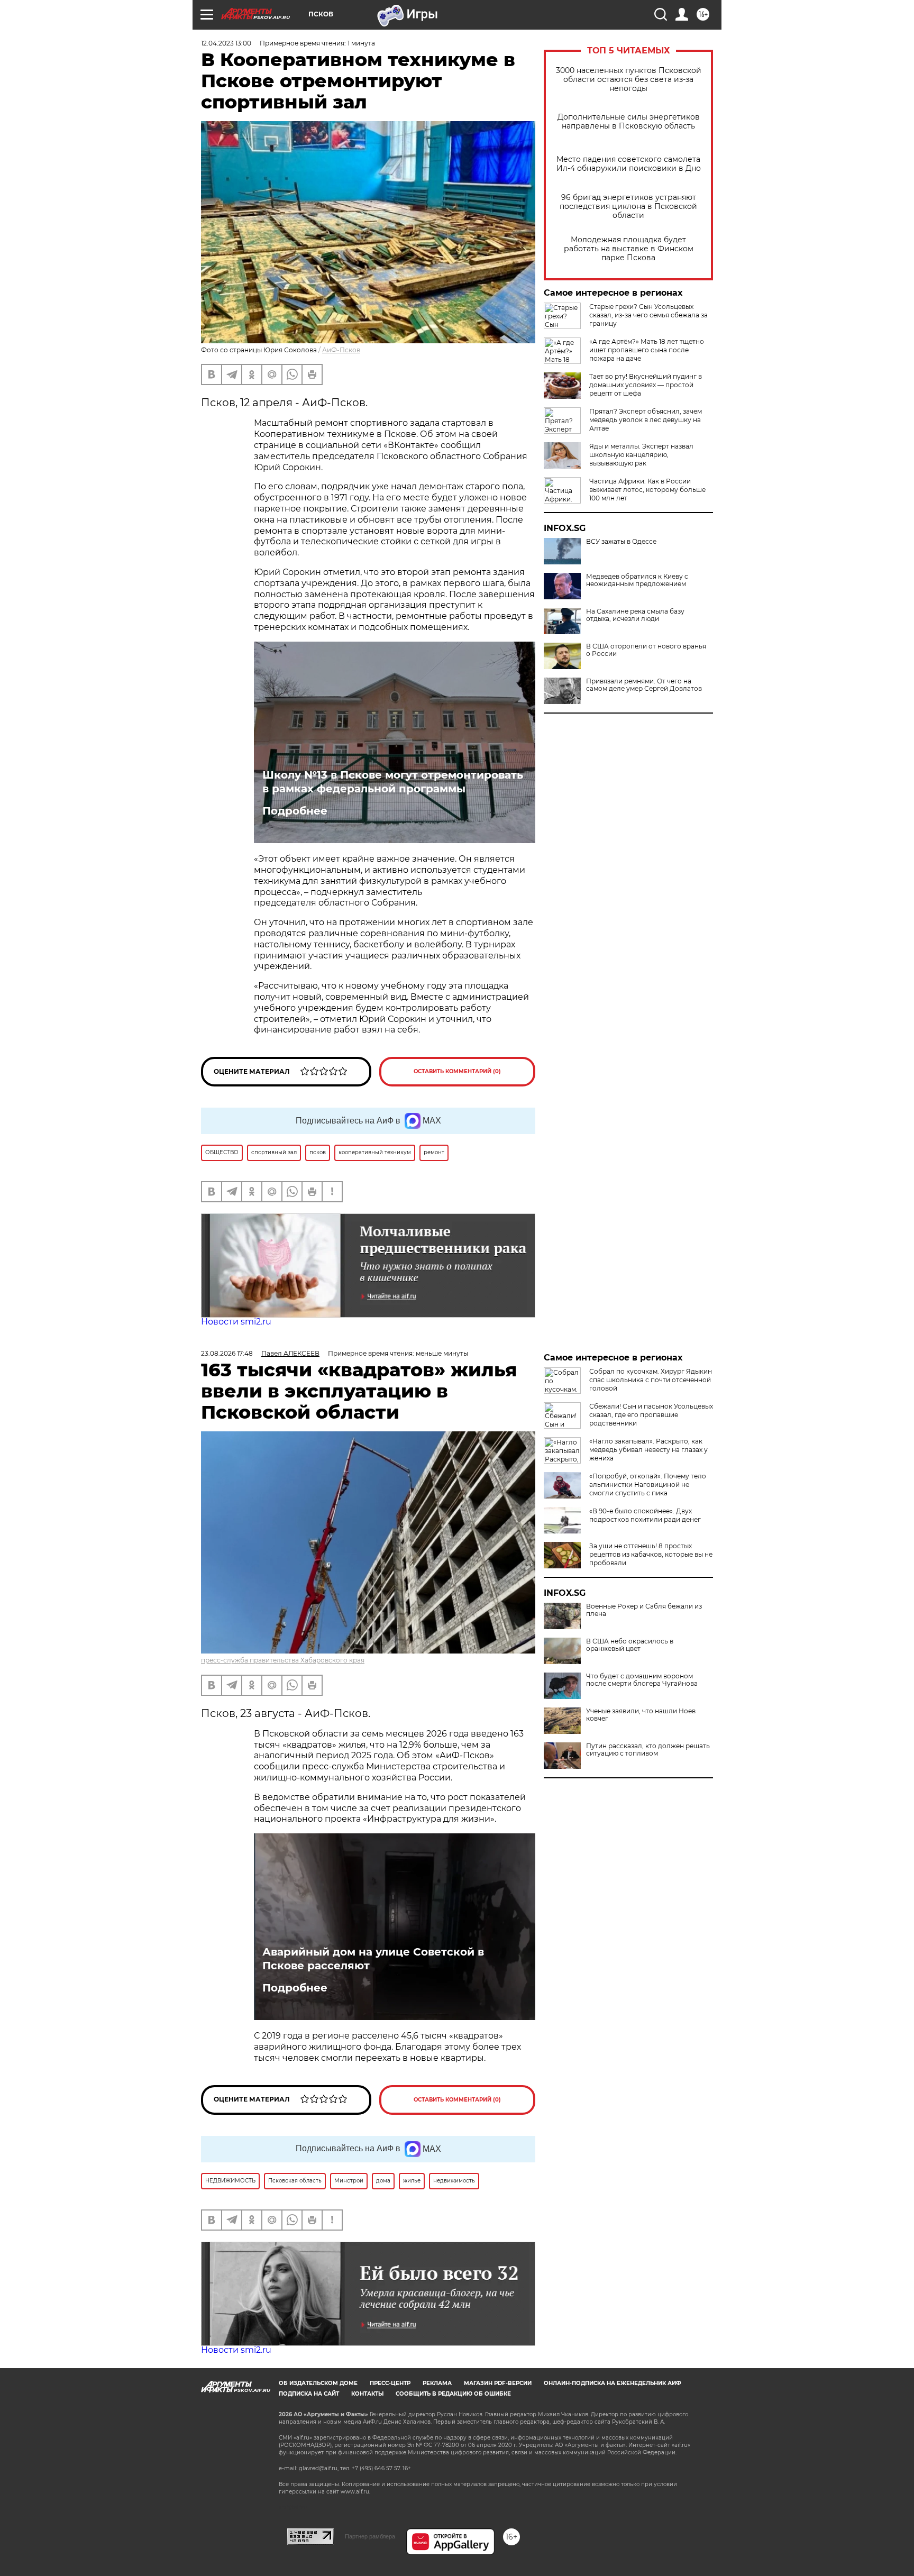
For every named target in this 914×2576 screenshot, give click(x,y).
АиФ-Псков (341, 350)
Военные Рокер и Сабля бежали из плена (644, 1610)
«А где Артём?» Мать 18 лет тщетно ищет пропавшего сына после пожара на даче (647, 350)
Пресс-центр (390, 2383)
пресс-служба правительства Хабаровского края (283, 1660)
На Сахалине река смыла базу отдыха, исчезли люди (635, 615)
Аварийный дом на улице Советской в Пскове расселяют (373, 1959)
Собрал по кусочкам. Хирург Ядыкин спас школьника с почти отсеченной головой (651, 1380)
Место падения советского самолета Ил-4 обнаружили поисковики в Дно (629, 164)
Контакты (367, 2394)
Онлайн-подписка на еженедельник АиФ (613, 2383)
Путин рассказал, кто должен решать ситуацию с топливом (648, 1750)
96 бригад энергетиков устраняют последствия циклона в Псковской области (628, 207)
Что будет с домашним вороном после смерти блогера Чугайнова (642, 1680)
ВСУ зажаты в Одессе (621, 542)
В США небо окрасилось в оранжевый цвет (630, 1645)
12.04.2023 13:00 (226, 43)
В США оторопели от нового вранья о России (646, 650)
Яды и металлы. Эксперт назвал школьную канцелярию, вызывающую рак (641, 455)
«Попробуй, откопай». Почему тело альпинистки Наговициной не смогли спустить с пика (648, 1485)
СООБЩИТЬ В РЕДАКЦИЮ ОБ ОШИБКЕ (453, 2394)
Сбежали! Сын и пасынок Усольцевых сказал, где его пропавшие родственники (651, 1415)
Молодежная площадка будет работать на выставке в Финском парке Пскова (629, 249)
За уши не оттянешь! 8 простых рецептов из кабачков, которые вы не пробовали (651, 1554)
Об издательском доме (318, 2383)
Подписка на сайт (309, 2394)
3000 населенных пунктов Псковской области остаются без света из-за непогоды (629, 80)
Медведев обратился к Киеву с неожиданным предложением (637, 580)
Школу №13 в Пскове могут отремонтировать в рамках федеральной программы (393, 782)
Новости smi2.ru (236, 1322)
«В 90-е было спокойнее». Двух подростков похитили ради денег (645, 1515)
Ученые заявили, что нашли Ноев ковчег (641, 1715)
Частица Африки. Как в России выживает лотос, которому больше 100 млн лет (647, 490)
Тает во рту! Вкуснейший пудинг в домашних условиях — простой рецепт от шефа (646, 385)
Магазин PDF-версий (498, 2383)
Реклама (437, 2383)
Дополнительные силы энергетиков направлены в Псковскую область (629, 122)
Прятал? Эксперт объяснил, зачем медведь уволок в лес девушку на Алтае (646, 420)
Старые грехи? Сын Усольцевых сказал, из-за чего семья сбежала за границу (648, 315)
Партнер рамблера (370, 2536)
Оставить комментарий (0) (457, 1071)
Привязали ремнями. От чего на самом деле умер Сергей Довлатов (644, 685)
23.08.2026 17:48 (227, 1353)
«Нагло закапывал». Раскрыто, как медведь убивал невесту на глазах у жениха (648, 1450)
